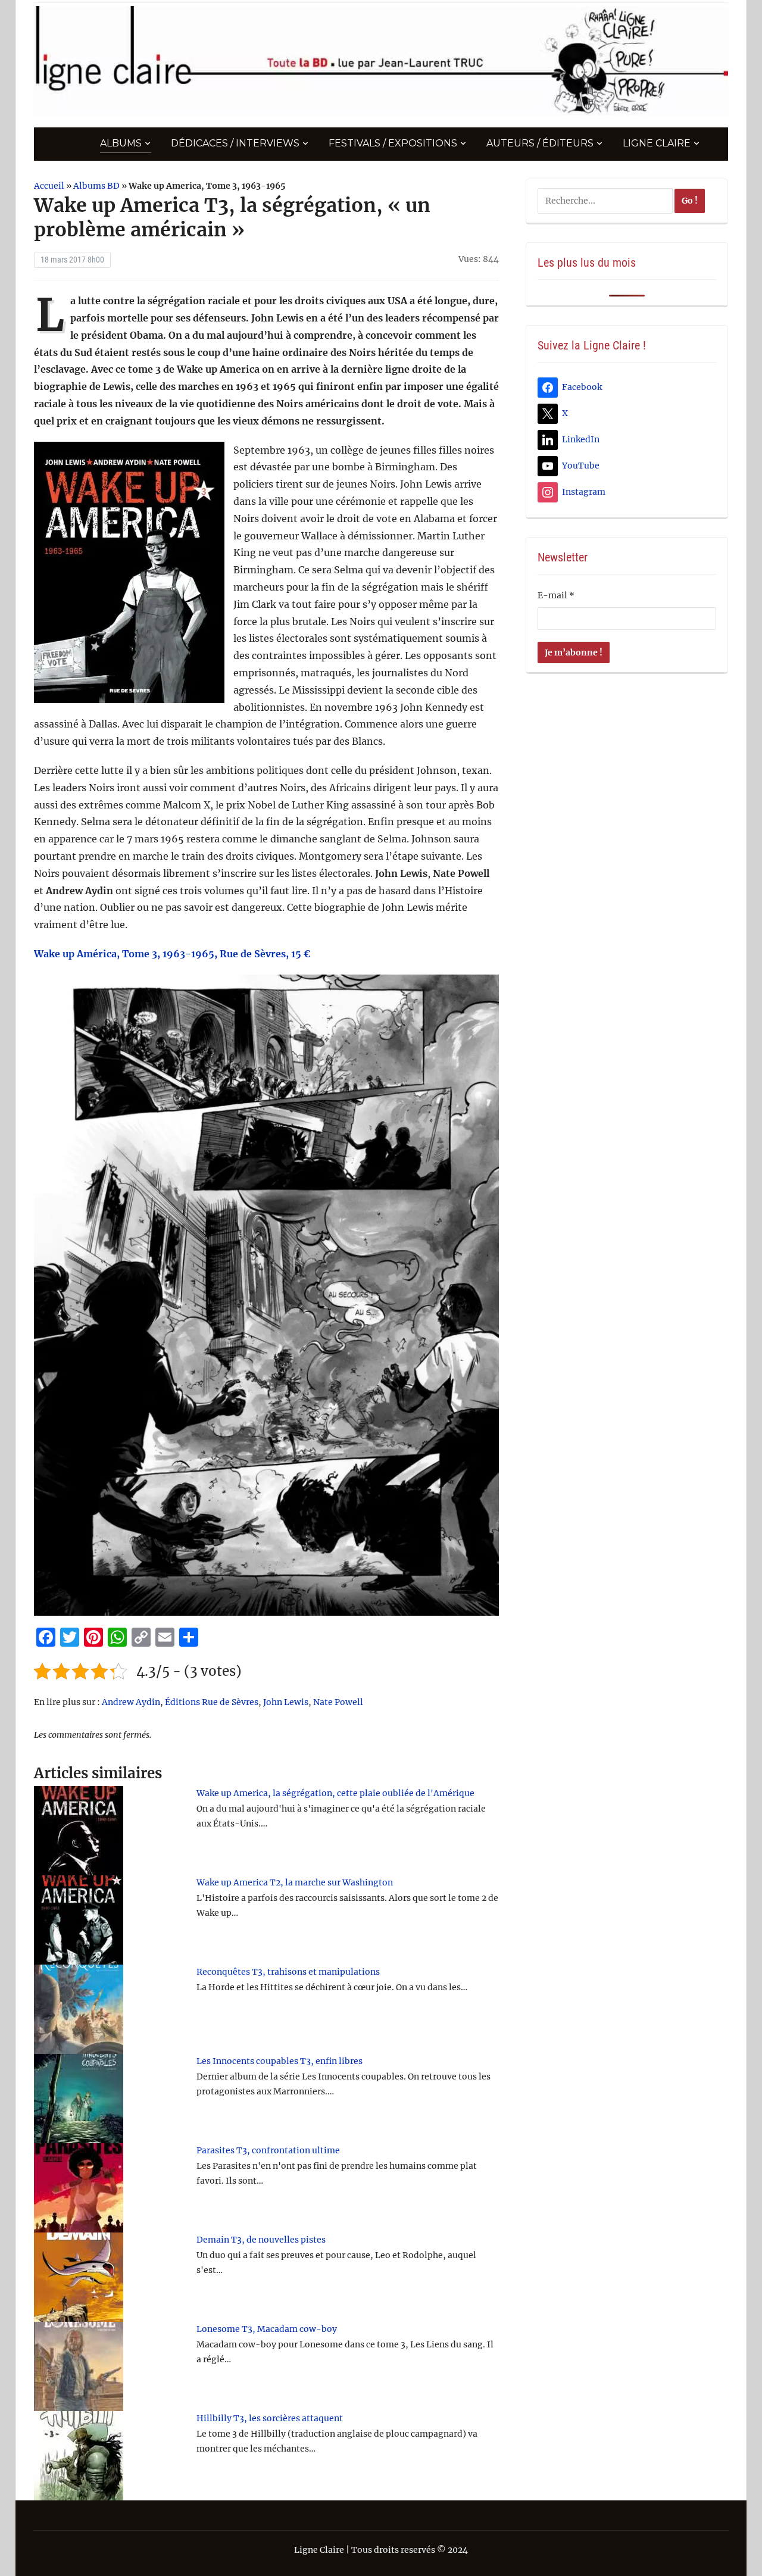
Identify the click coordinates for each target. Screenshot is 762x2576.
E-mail (556, 595)
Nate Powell (338, 1702)
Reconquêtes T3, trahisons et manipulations (288, 1972)
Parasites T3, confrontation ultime (268, 2150)
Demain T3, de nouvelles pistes (261, 2240)
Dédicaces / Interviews (235, 143)
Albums (121, 143)
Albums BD (96, 186)
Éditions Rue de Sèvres (212, 1702)
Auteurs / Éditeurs (540, 143)
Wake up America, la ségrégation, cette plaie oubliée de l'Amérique (335, 1793)
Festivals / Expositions (393, 143)
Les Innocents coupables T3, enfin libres (279, 2061)
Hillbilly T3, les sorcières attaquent (270, 2418)
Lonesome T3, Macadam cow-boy (267, 2329)
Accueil (49, 186)
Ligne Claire (657, 143)
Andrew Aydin (131, 1702)
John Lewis (286, 1702)
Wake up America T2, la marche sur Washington (295, 1882)
